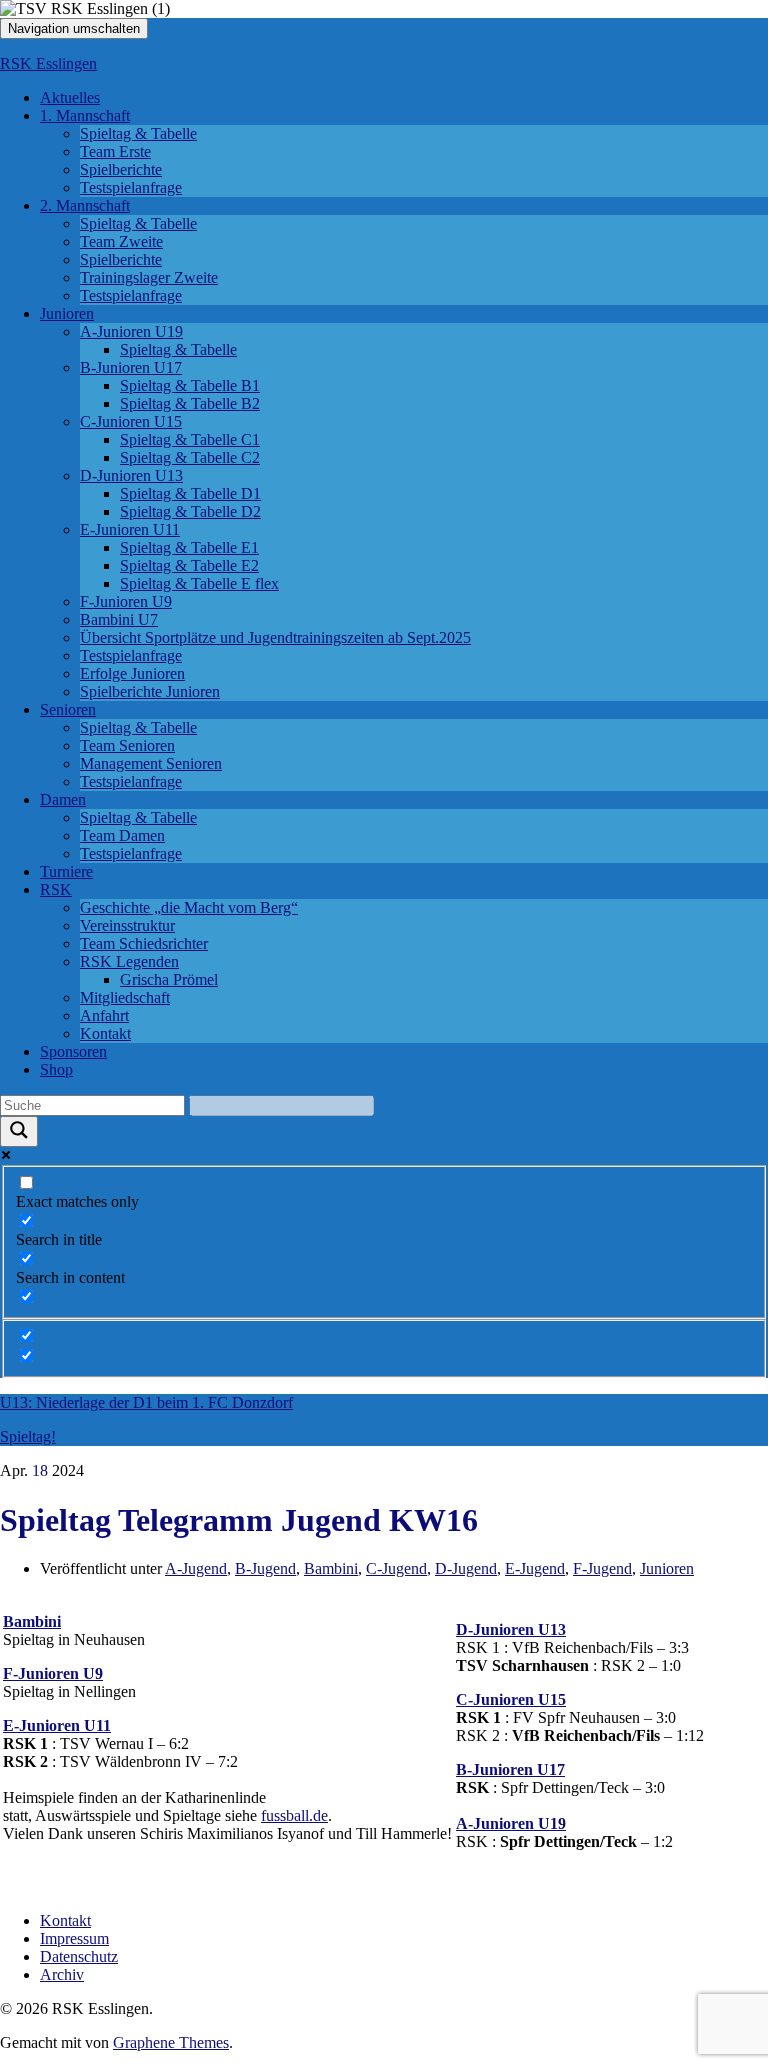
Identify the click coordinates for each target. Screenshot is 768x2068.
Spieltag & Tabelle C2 (190, 457)
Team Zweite (121, 241)
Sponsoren (73, 1051)
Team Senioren (127, 745)
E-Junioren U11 (130, 529)
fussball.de (294, 1815)
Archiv (62, 1974)
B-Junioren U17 (131, 367)
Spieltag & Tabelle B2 (190, 403)
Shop (56, 1069)
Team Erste (115, 151)
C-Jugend (396, 1568)
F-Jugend (602, 1568)
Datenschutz (79, 1956)
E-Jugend (535, 1568)
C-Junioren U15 (131, 421)
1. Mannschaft (85, 115)
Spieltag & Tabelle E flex (199, 583)
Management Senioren (151, 763)
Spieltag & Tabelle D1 (190, 493)
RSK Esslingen (48, 63)
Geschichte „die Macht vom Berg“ (189, 907)
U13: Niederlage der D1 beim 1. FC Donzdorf (146, 1402)
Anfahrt (104, 1015)
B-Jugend (265, 1568)
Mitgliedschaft (125, 997)
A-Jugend (196, 1568)
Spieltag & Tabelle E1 (189, 547)
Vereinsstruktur (127, 925)
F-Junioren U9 (126, 601)
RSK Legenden (129, 961)
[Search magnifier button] (19, 1131)
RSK (56, 889)
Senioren (68, 709)
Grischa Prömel (169, 979)
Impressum (74, 1938)
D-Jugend (466, 1568)
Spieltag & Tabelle (138, 133)
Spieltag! (28, 1436)
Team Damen (122, 835)
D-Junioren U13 (131, 475)
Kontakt (105, 1033)
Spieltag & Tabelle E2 (189, 565)
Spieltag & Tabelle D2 (190, 511)
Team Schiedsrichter (144, 943)
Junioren (67, 313)
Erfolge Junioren (132, 673)
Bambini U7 (119, 619)
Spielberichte (121, 169)
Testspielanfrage (131, 187)
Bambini (331, 1568)
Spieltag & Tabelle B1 (190, 385)
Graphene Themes (171, 2042)
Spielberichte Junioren (150, 691)
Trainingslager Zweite (149, 277)
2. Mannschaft (85, 205)
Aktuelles (70, 97)
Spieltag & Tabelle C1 (190, 439)
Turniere (66, 871)
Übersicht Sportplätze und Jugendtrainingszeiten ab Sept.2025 (275, 637)
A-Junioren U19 (131, 331)
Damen (63, 799)
